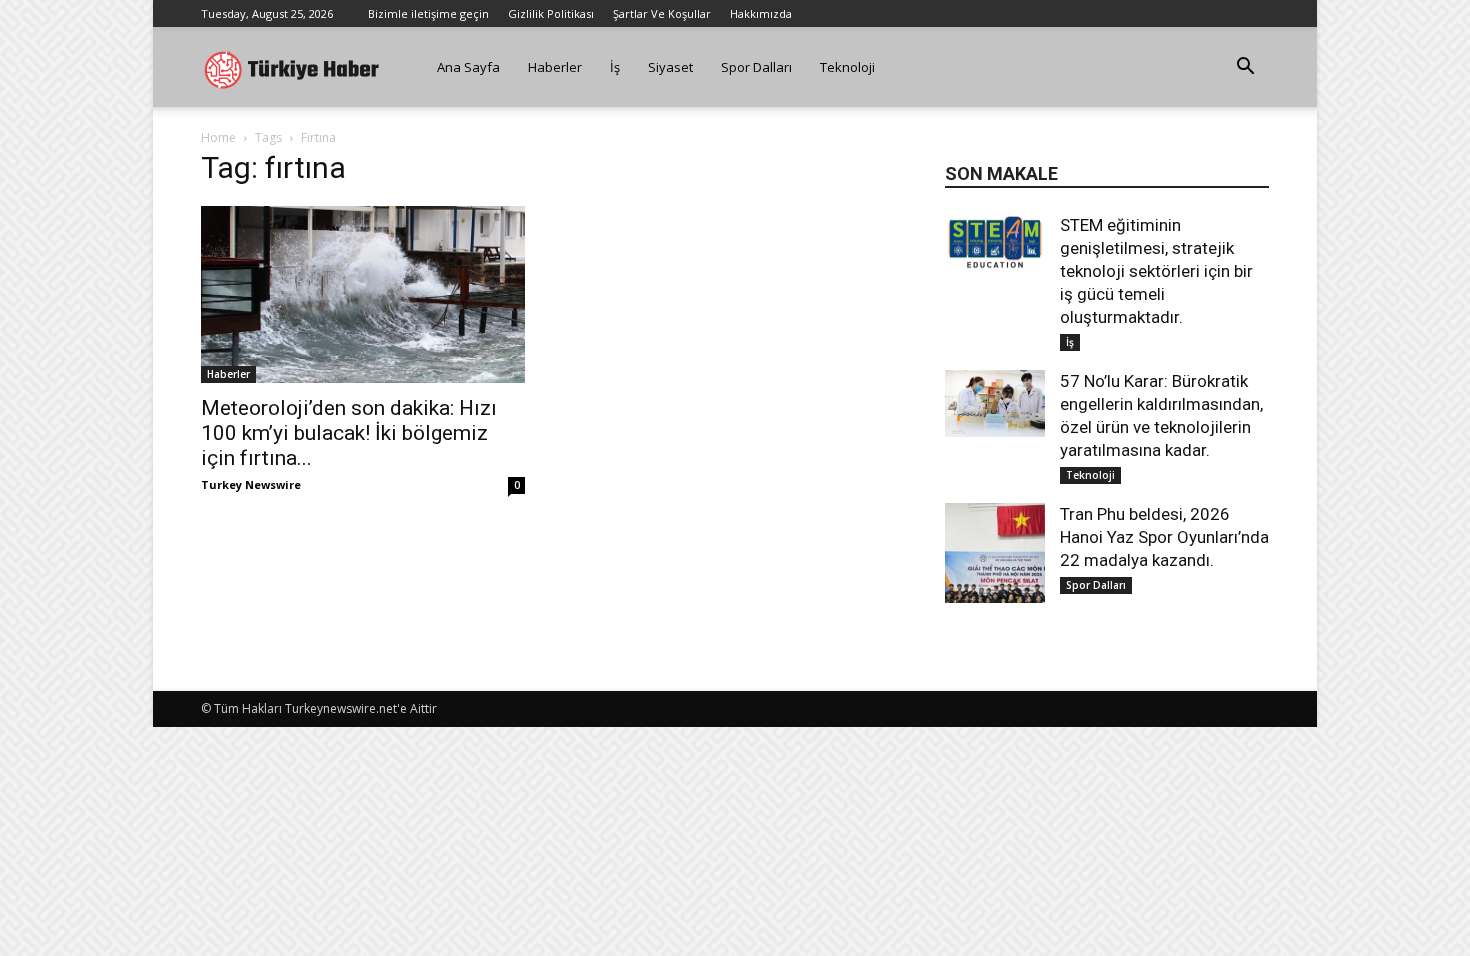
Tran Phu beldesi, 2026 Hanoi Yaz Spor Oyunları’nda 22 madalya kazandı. (1164, 537)
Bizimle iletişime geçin (428, 13)
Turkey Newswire (251, 484)
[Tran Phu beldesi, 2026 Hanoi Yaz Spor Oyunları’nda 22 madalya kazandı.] (995, 553)
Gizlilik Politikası (551, 13)
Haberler (555, 67)
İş (615, 67)
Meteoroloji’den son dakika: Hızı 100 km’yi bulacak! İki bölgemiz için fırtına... (349, 433)
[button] (1245, 68)
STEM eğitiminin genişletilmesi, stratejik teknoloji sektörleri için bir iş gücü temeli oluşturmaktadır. (1156, 271)
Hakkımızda (761, 13)
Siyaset (670, 67)
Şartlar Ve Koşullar (662, 13)
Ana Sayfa (468, 67)
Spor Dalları (756, 67)
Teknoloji (847, 67)
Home (218, 137)
